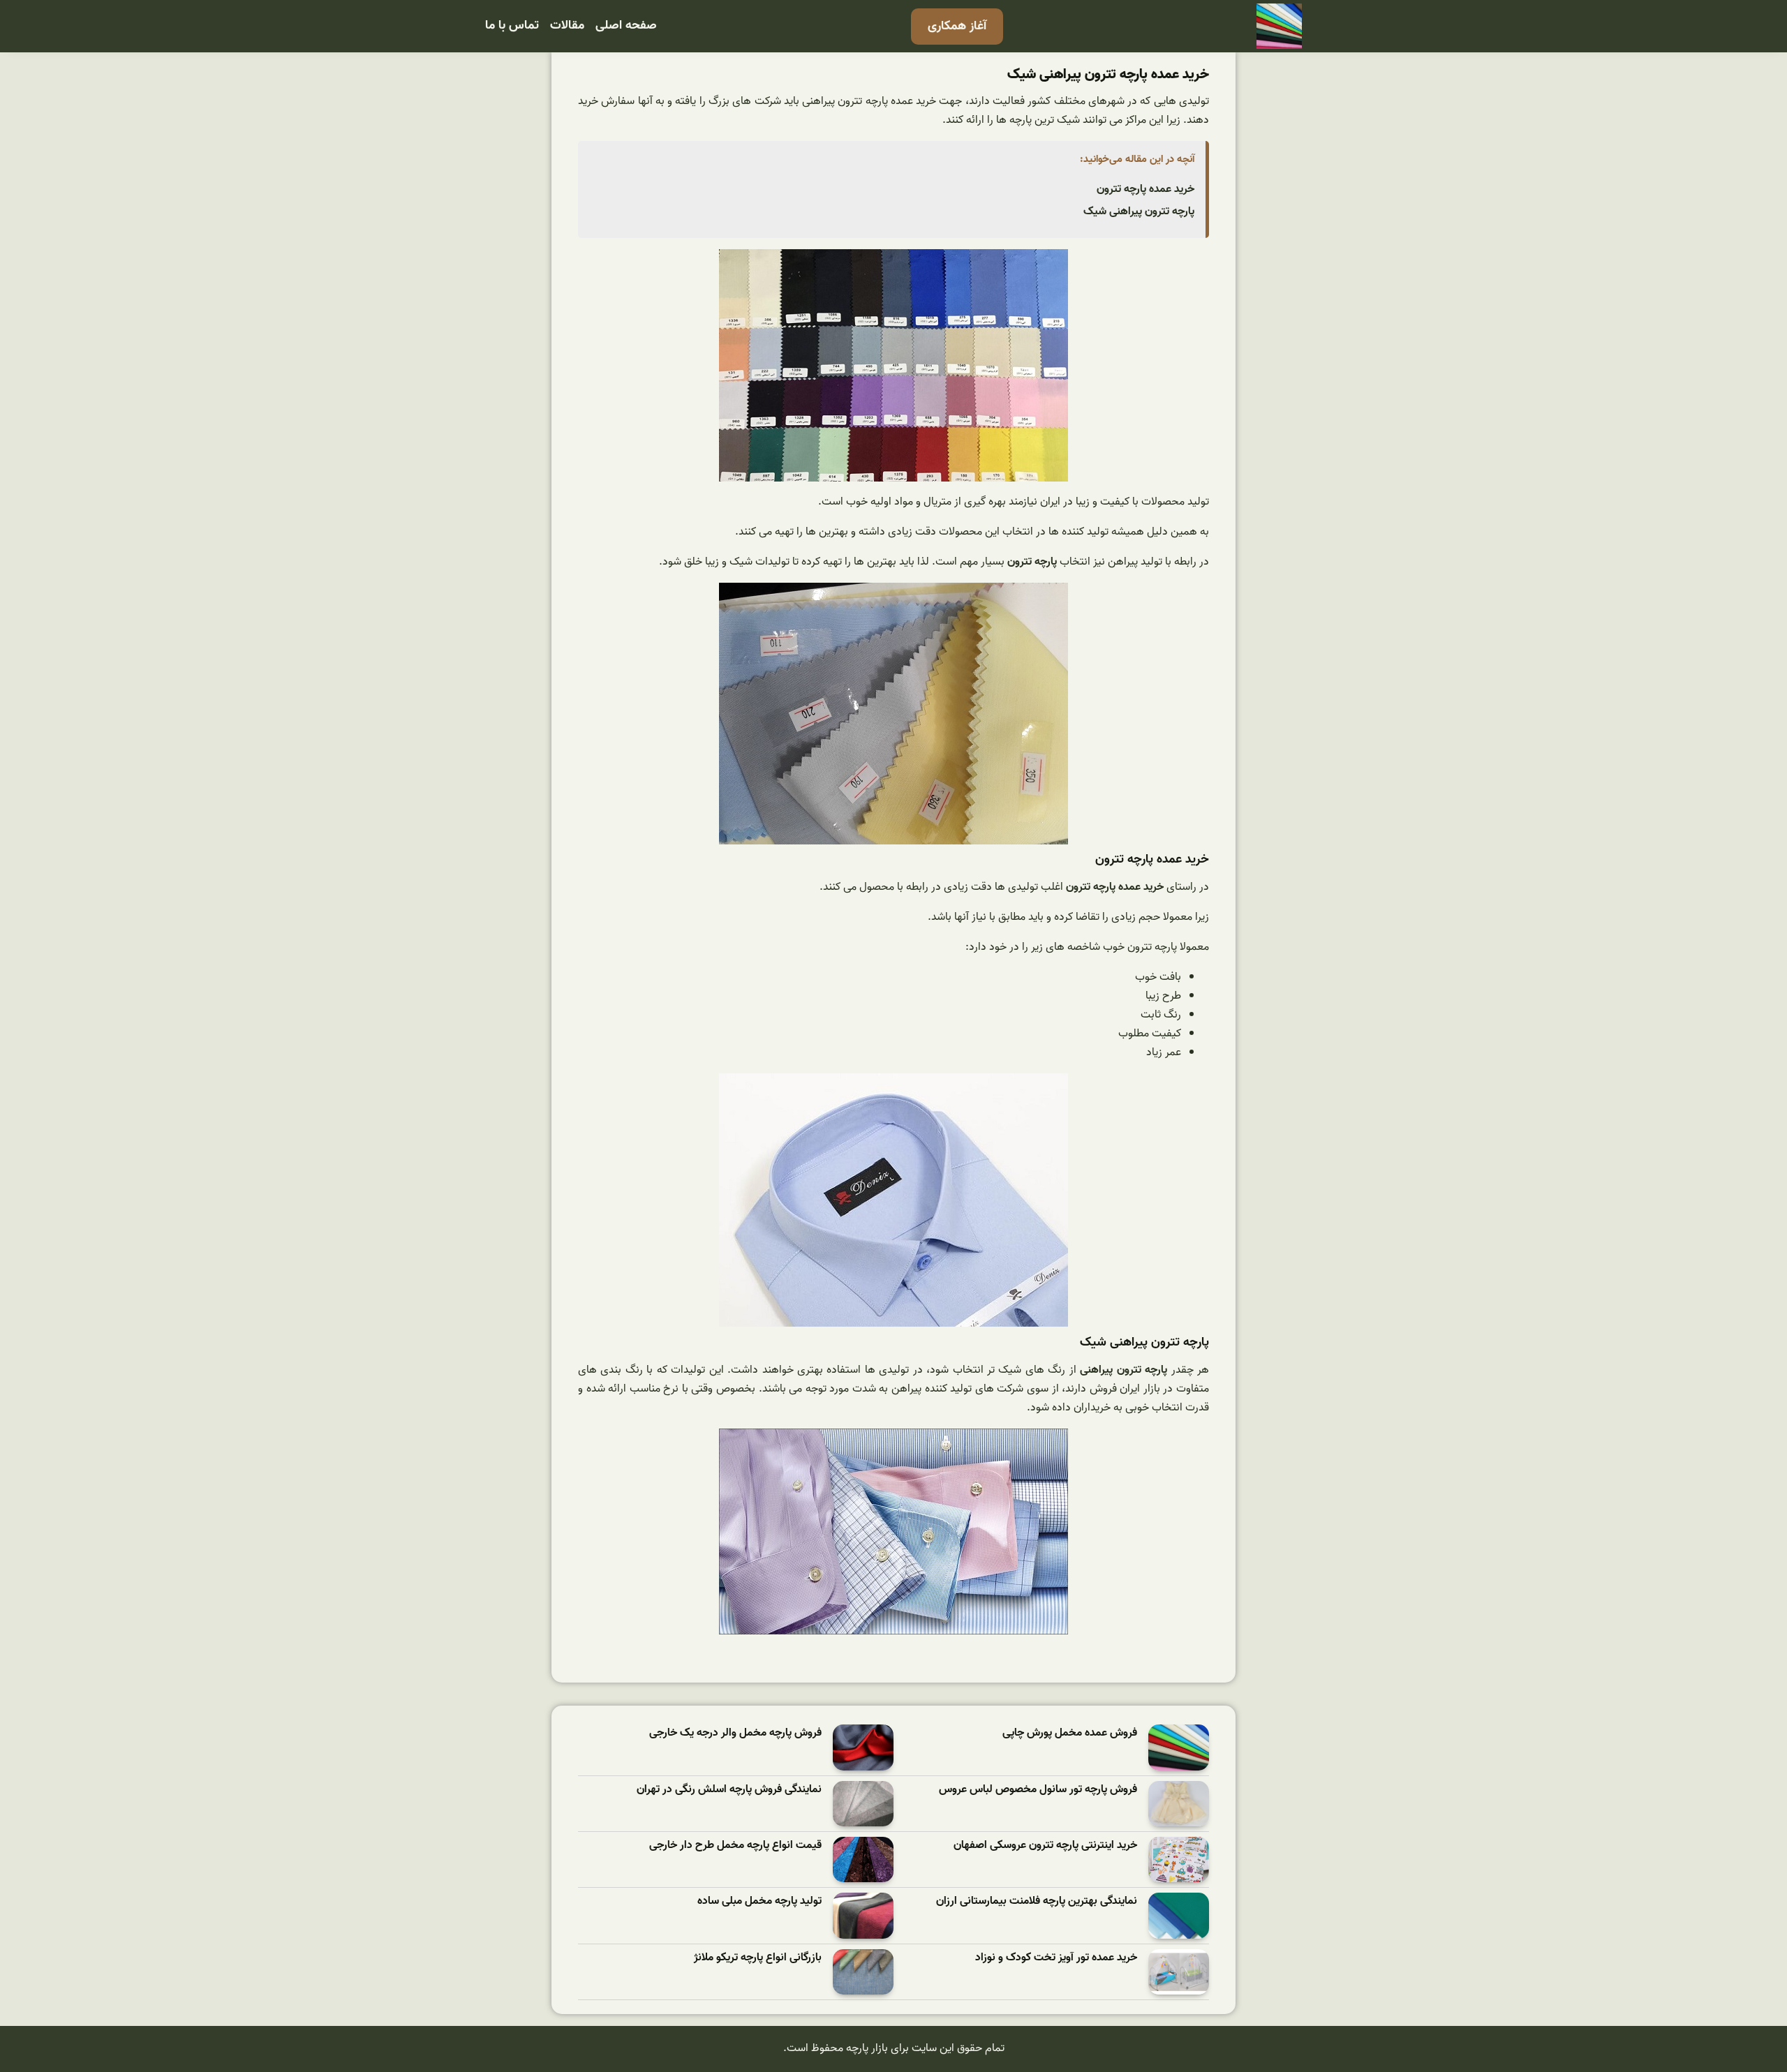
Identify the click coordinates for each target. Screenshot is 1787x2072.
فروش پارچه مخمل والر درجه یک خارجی (735, 1733)
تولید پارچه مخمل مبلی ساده (759, 1901)
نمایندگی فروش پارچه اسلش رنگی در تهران (729, 1790)
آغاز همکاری (957, 26)
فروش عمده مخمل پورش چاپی (1070, 1733)
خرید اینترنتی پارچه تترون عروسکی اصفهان (1045, 1846)
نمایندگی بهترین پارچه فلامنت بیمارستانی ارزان (1037, 1901)
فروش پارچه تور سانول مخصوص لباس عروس (1038, 1790)
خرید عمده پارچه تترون (1145, 189)
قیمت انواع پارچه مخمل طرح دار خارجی (735, 1846)
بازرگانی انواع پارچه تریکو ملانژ (758, 1958)
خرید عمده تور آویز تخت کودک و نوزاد (1056, 1958)
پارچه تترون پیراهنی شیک (1139, 211)
